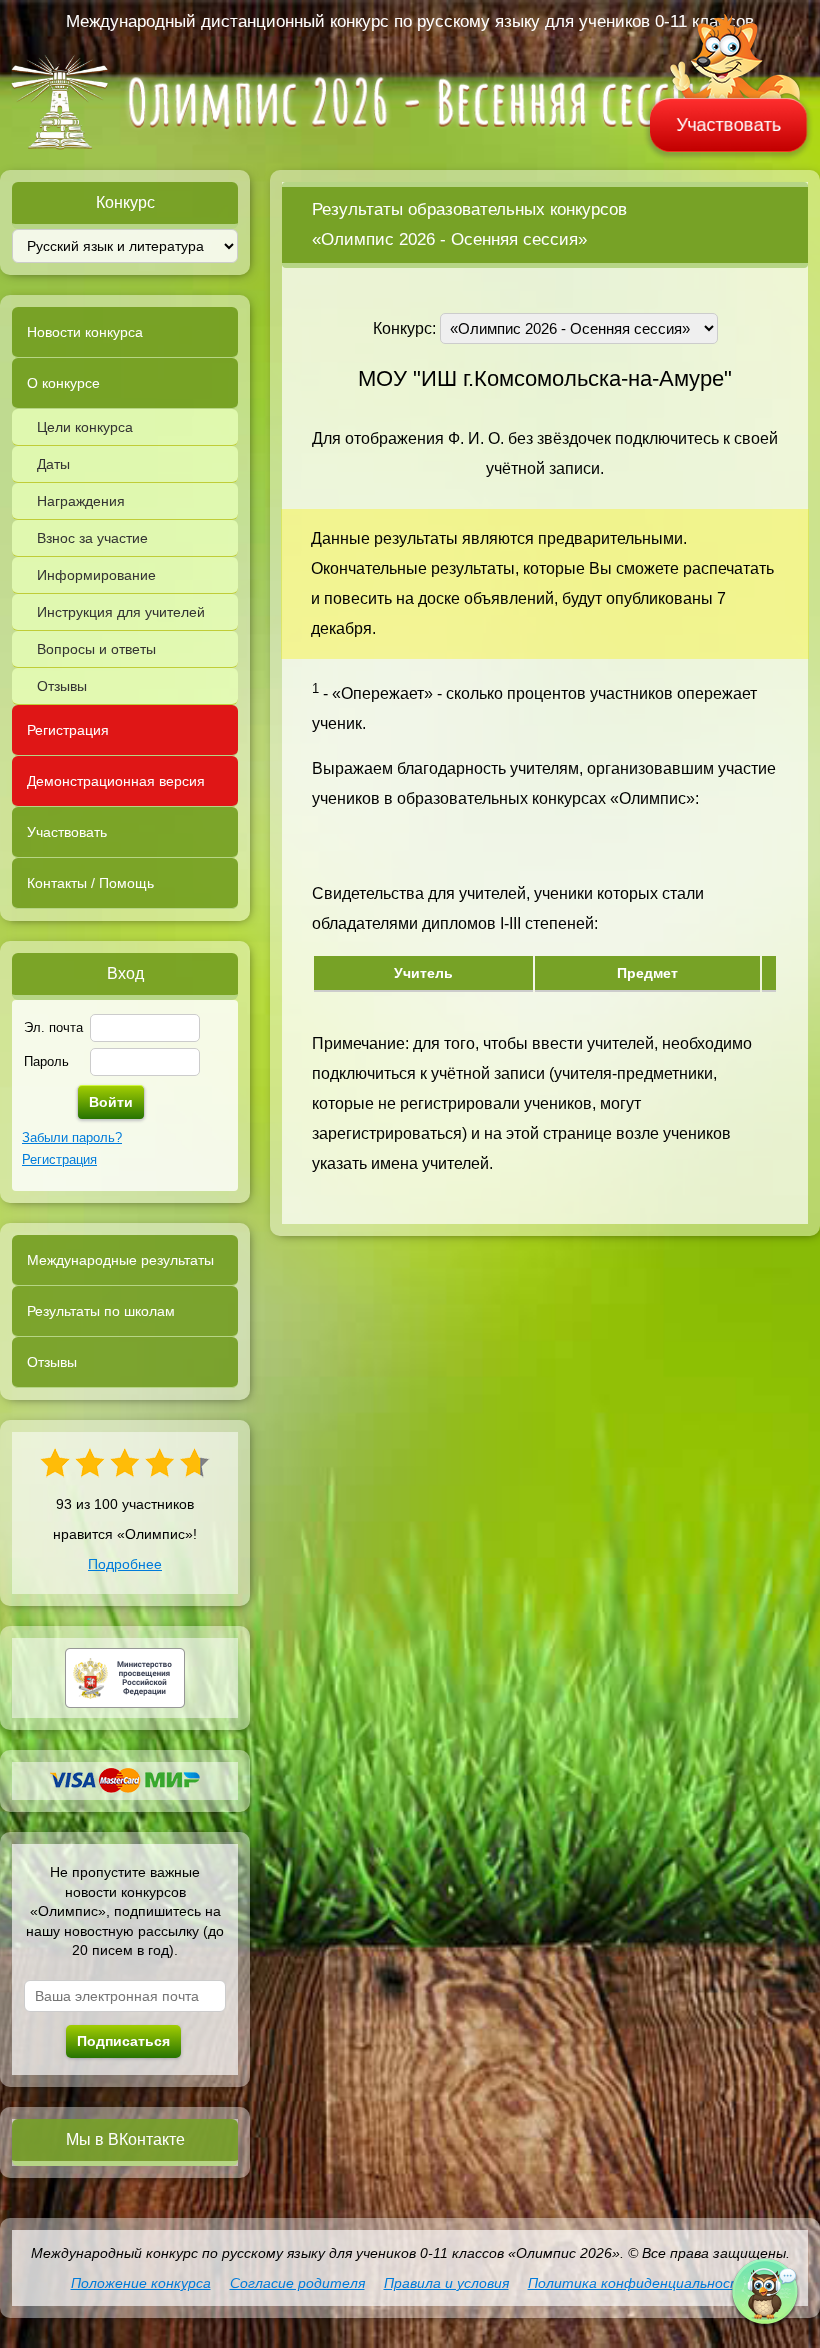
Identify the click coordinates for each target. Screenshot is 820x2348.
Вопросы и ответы (96, 649)
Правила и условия (446, 2283)
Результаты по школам (101, 1311)
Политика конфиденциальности (639, 2283)
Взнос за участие (92, 538)
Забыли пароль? (72, 1137)
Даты (53, 464)
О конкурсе (63, 383)
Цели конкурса (85, 427)
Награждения (81, 501)
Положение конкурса (141, 2283)
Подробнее (125, 1564)
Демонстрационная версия (116, 781)
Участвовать (729, 125)
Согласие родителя (297, 2283)
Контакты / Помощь (90, 883)
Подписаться (123, 2041)
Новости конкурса (85, 332)
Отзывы (62, 686)
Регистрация (68, 730)
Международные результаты (120, 1260)
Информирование (96, 575)
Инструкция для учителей (121, 612)
